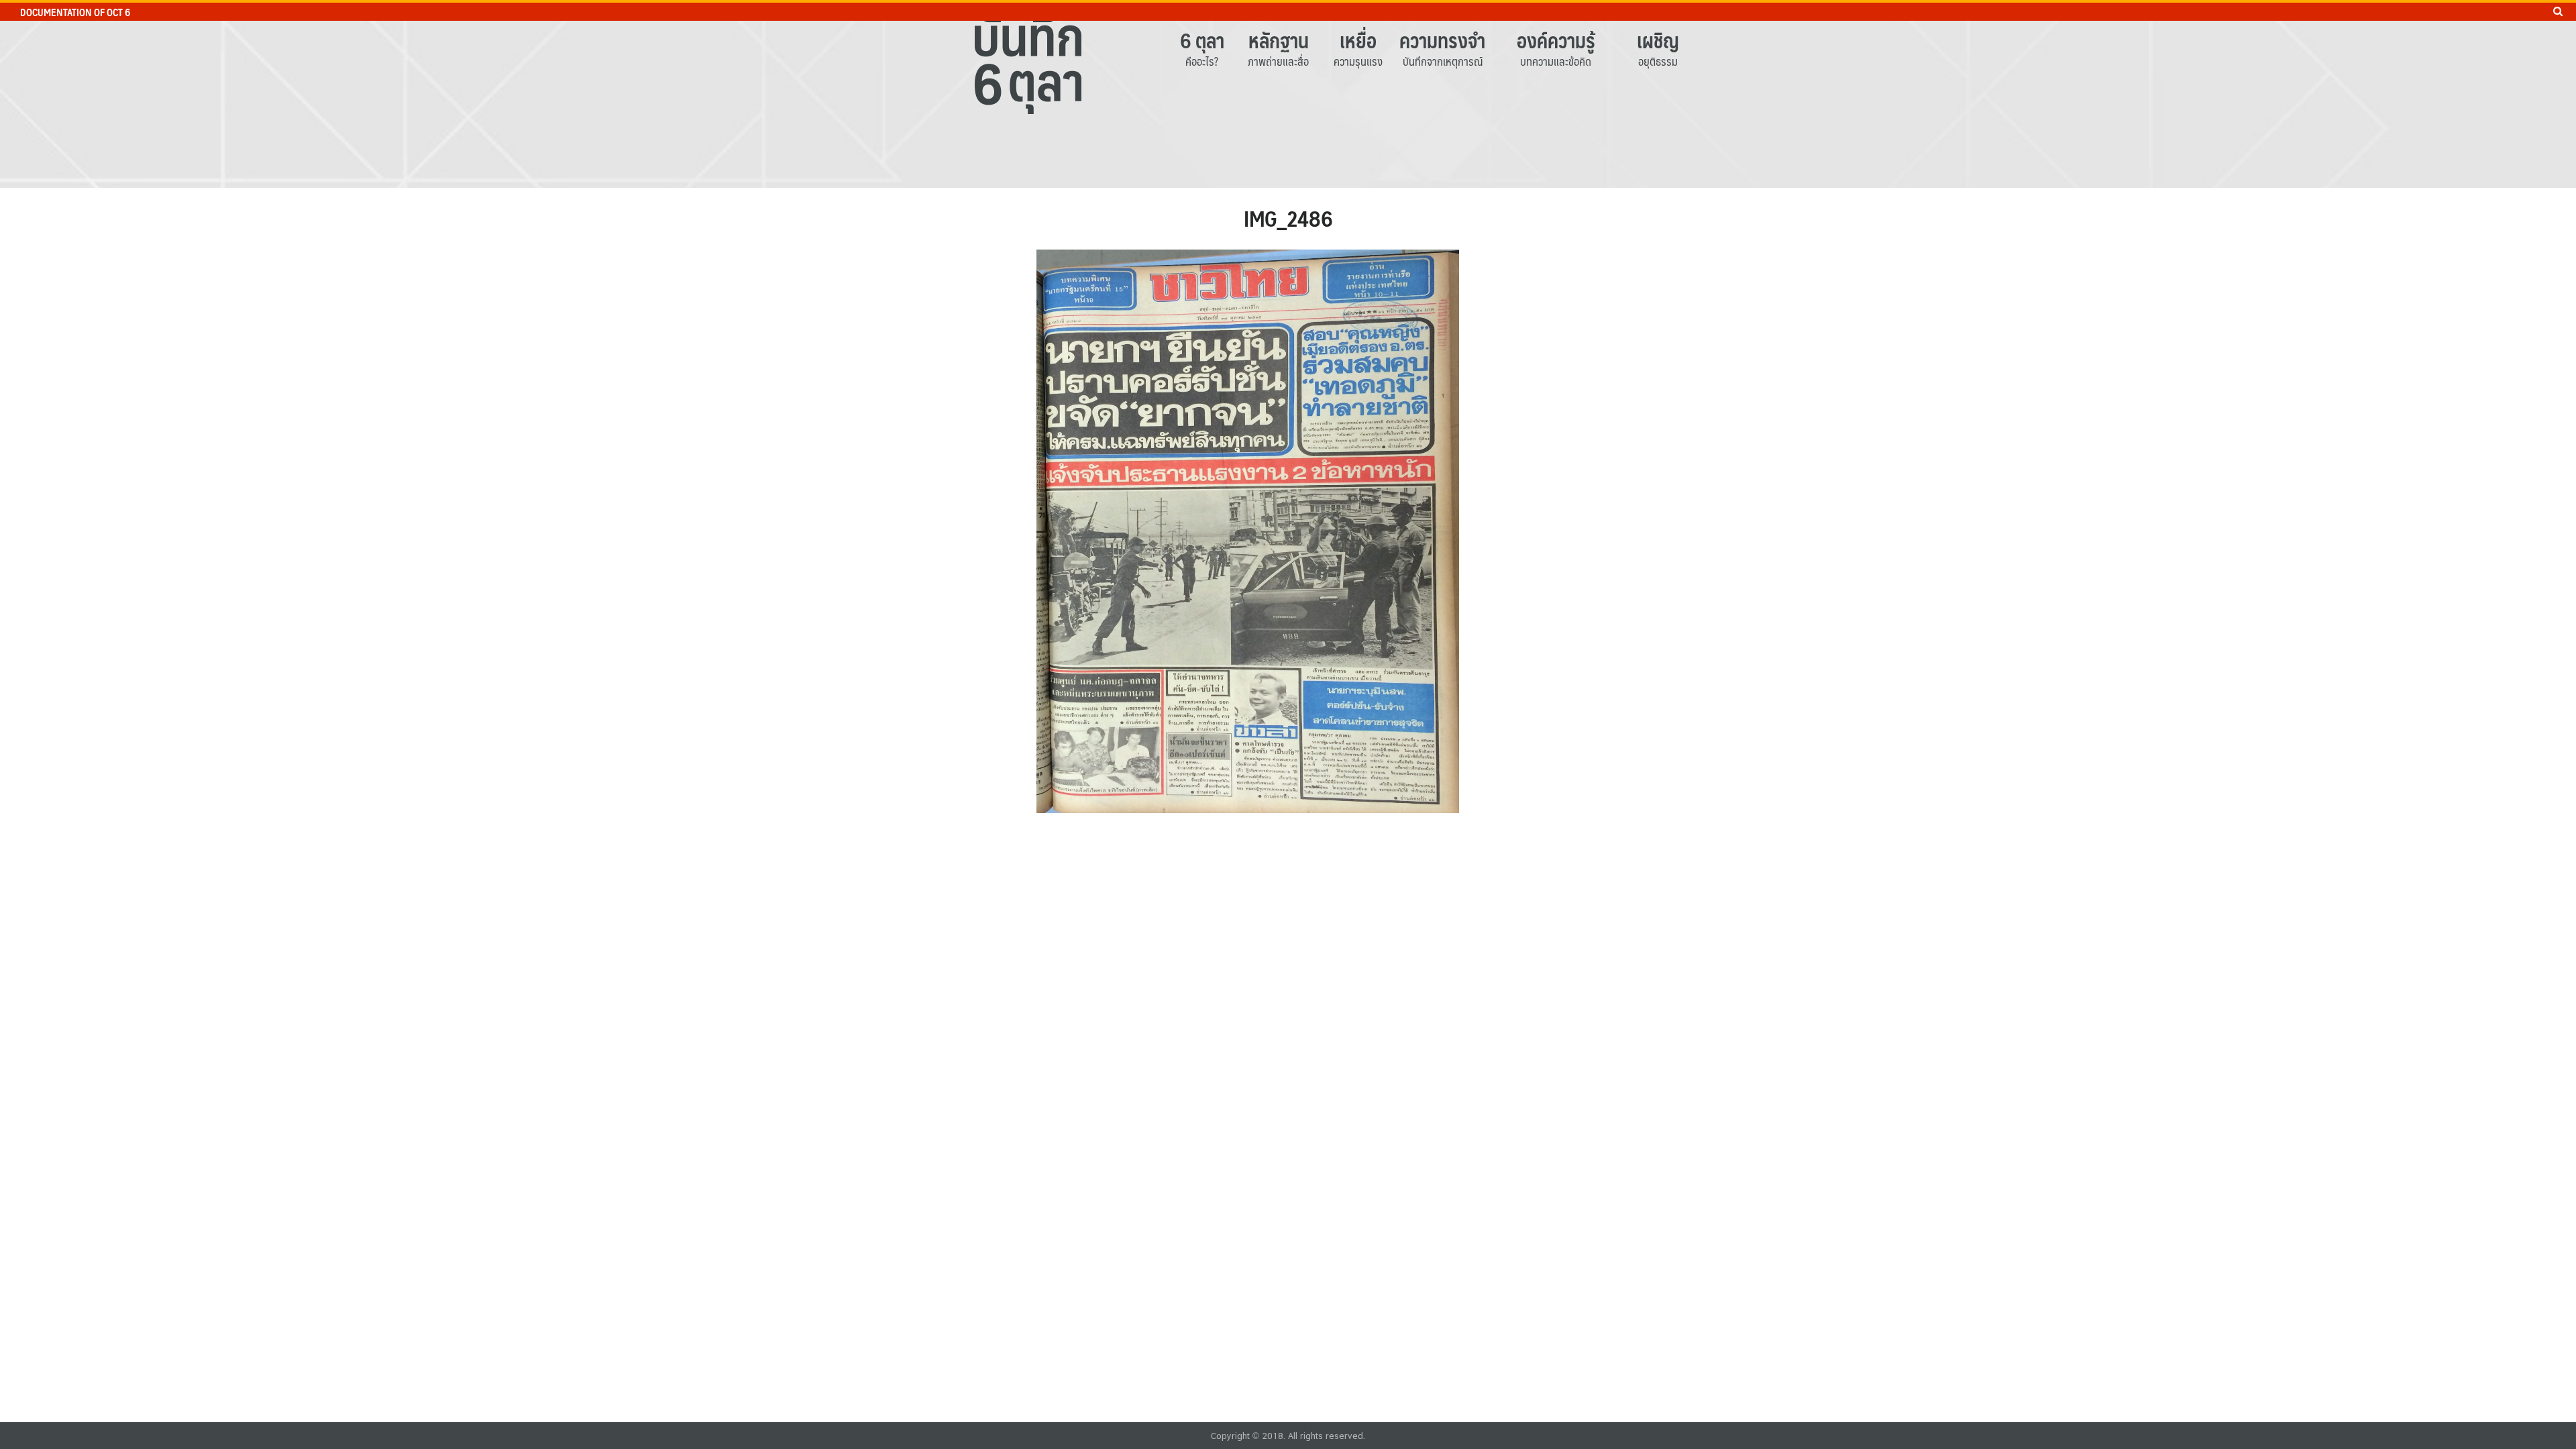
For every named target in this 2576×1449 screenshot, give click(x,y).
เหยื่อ (1358, 40)
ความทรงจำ (1442, 40)
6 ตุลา (1202, 40)
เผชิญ (1658, 40)
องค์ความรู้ (1556, 40)
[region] (1288, 94)
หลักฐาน (1279, 40)
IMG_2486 (1288, 218)
